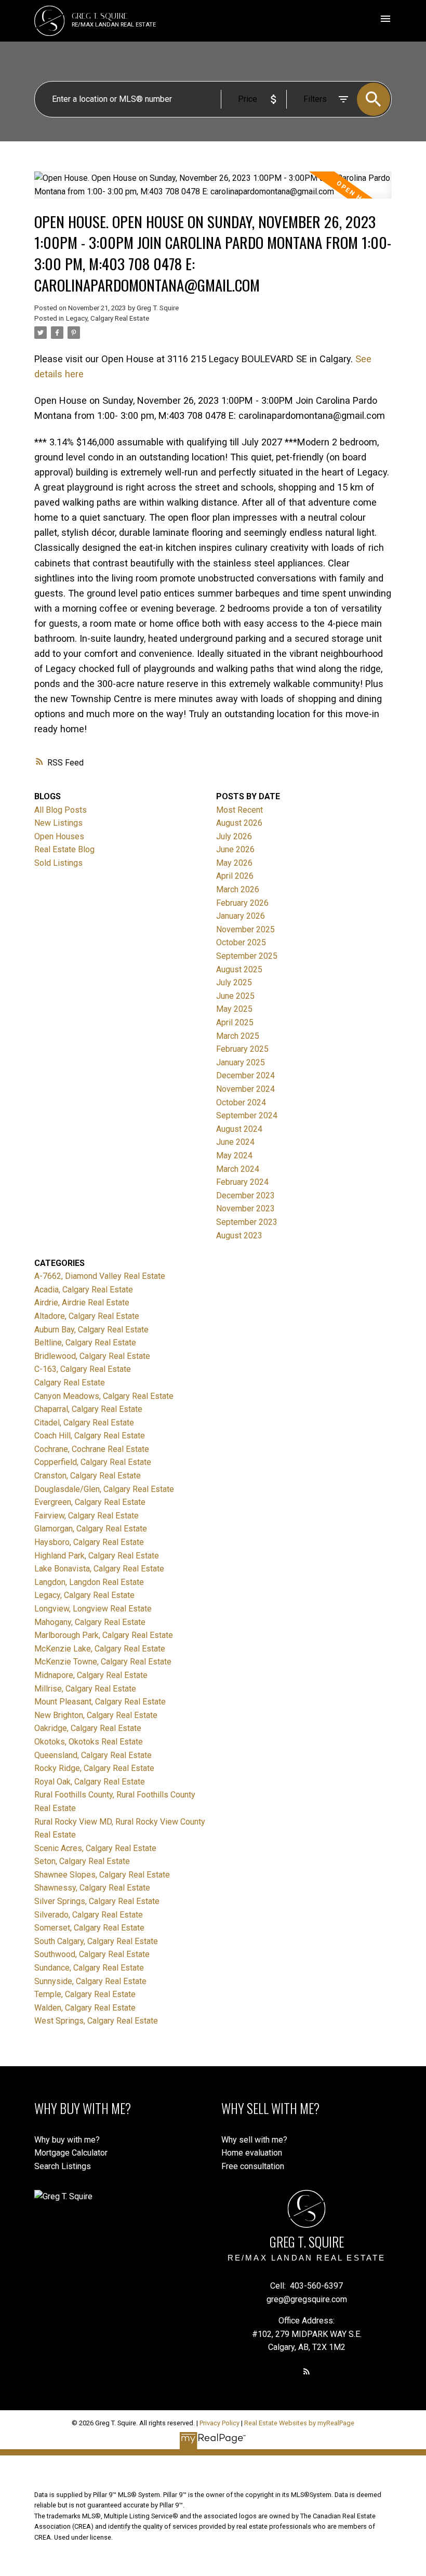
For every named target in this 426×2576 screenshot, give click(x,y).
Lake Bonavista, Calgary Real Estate (99, 1569)
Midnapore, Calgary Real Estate (91, 1675)
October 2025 (241, 942)
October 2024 (241, 1102)
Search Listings (63, 2166)
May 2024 (234, 1155)
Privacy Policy (219, 2423)
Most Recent (239, 810)
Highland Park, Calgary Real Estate (97, 1556)
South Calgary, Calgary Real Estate (96, 1941)
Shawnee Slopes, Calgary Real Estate (102, 1875)
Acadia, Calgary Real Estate (84, 1290)
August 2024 (239, 1129)
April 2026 (235, 876)
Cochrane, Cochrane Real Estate (92, 1449)
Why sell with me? (254, 2140)
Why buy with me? (67, 2140)
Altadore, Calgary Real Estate (87, 1316)
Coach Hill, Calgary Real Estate (90, 1436)
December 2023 (245, 1195)
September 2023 (247, 1222)
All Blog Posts (61, 810)
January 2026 (241, 916)
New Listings (58, 823)
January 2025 (241, 1062)
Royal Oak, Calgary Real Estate (90, 1782)
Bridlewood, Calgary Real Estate (92, 1356)
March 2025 (238, 1036)
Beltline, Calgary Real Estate (85, 1343)
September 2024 (247, 1115)
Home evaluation (252, 2153)
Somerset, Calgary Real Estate (89, 1928)
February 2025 (242, 1049)
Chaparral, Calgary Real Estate (88, 1409)
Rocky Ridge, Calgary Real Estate (94, 1768)
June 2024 (235, 1142)
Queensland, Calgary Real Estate (93, 1755)
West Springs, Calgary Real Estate (96, 2021)
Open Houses (59, 836)
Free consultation (253, 2166)
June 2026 (235, 849)
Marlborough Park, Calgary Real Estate (104, 1635)
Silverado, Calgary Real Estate (89, 1915)
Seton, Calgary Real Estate (82, 1861)
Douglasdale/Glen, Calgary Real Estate (104, 1489)
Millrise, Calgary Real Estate (85, 1689)
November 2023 (245, 1208)
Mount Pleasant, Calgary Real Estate (100, 1702)
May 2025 (234, 1009)
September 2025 (247, 956)
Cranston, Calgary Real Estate (88, 1476)
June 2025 (235, 996)
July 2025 (234, 982)
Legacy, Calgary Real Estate (108, 318)
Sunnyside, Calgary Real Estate (90, 1981)
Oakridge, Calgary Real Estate (88, 1728)
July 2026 (234, 836)
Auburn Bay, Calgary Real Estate (91, 1330)
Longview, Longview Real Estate (93, 1609)
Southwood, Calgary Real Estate (92, 1954)
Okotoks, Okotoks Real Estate (89, 1742)
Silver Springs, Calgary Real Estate (97, 1901)
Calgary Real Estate (70, 1383)
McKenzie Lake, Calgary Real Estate (100, 1649)
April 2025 (235, 1022)
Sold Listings (58, 863)
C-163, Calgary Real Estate (83, 1369)
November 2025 (245, 929)
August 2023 (239, 1236)
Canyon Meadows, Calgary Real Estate (104, 1396)
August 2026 (239, 823)
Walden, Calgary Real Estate (85, 2008)
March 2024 (238, 1169)
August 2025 (239, 969)
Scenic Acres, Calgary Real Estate (95, 1848)
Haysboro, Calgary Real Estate (89, 1542)
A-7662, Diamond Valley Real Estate (100, 1276)
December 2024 (245, 1075)
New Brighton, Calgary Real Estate (96, 1715)
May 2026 (234, 863)
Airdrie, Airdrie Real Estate (82, 1303)
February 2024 (242, 1182)
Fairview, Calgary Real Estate (86, 1516)
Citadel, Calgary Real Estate (84, 1423)
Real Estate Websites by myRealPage (299, 2423)
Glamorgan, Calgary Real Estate (91, 1529)
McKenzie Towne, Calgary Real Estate (103, 1662)
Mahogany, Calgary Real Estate (90, 1622)
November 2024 (245, 1089)
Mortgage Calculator (71, 2153)
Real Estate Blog (64, 849)
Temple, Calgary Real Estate (85, 1994)
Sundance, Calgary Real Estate (89, 1968)
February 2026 (242, 903)
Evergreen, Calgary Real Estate (90, 1502)
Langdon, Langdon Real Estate (89, 1582)
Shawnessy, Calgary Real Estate (92, 1888)
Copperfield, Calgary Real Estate (93, 1462)
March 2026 (238, 889)
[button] (307, 2371)
